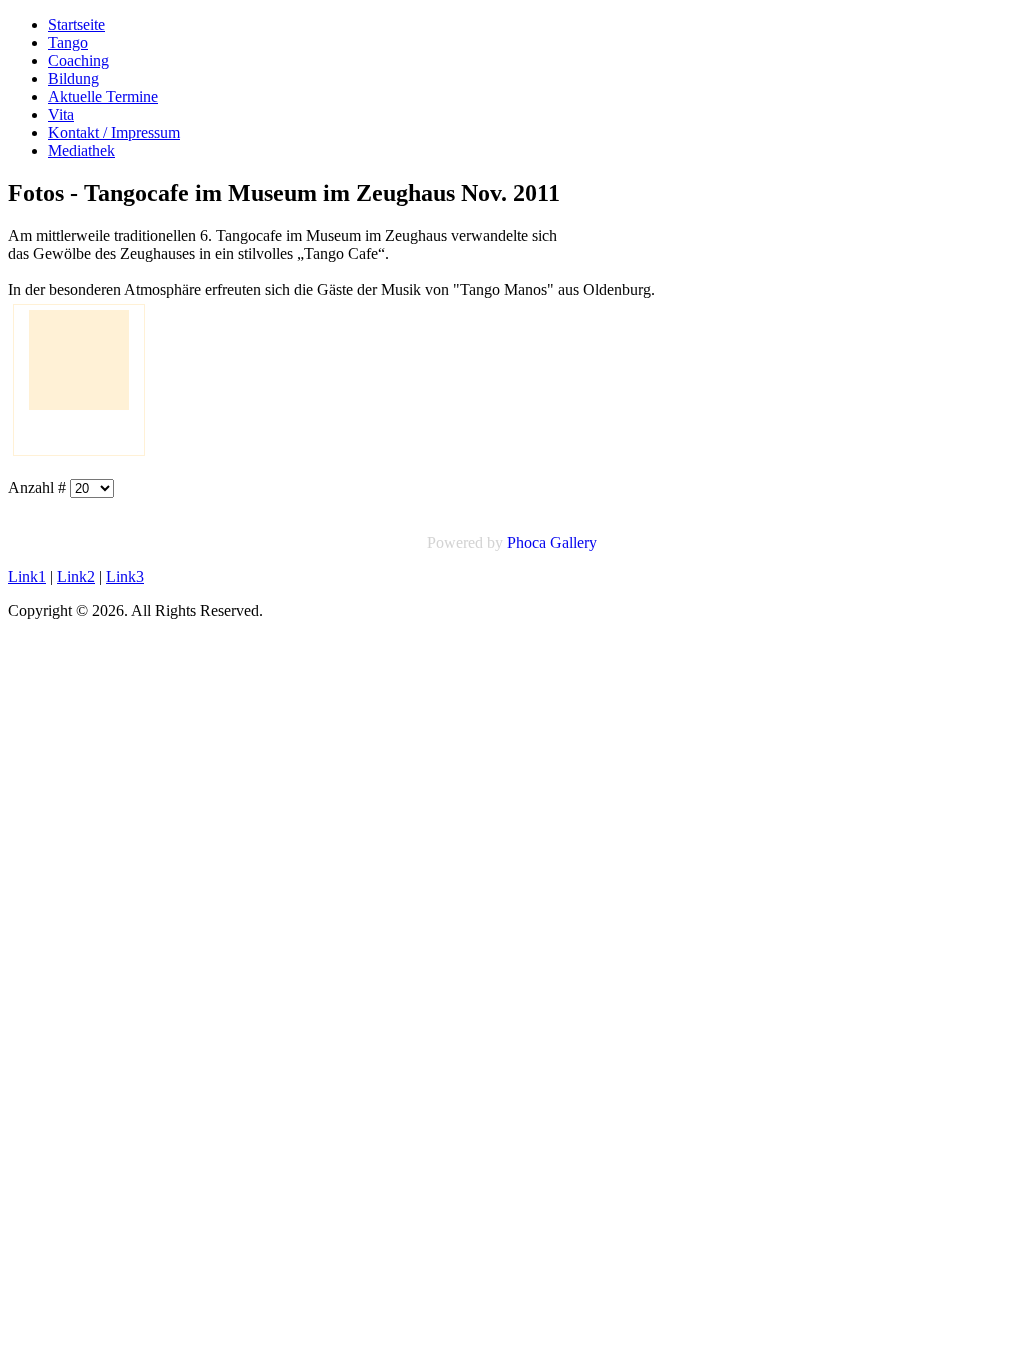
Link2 (76, 576)
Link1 (27, 576)
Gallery (573, 542)
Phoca (526, 542)
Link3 (125, 576)
